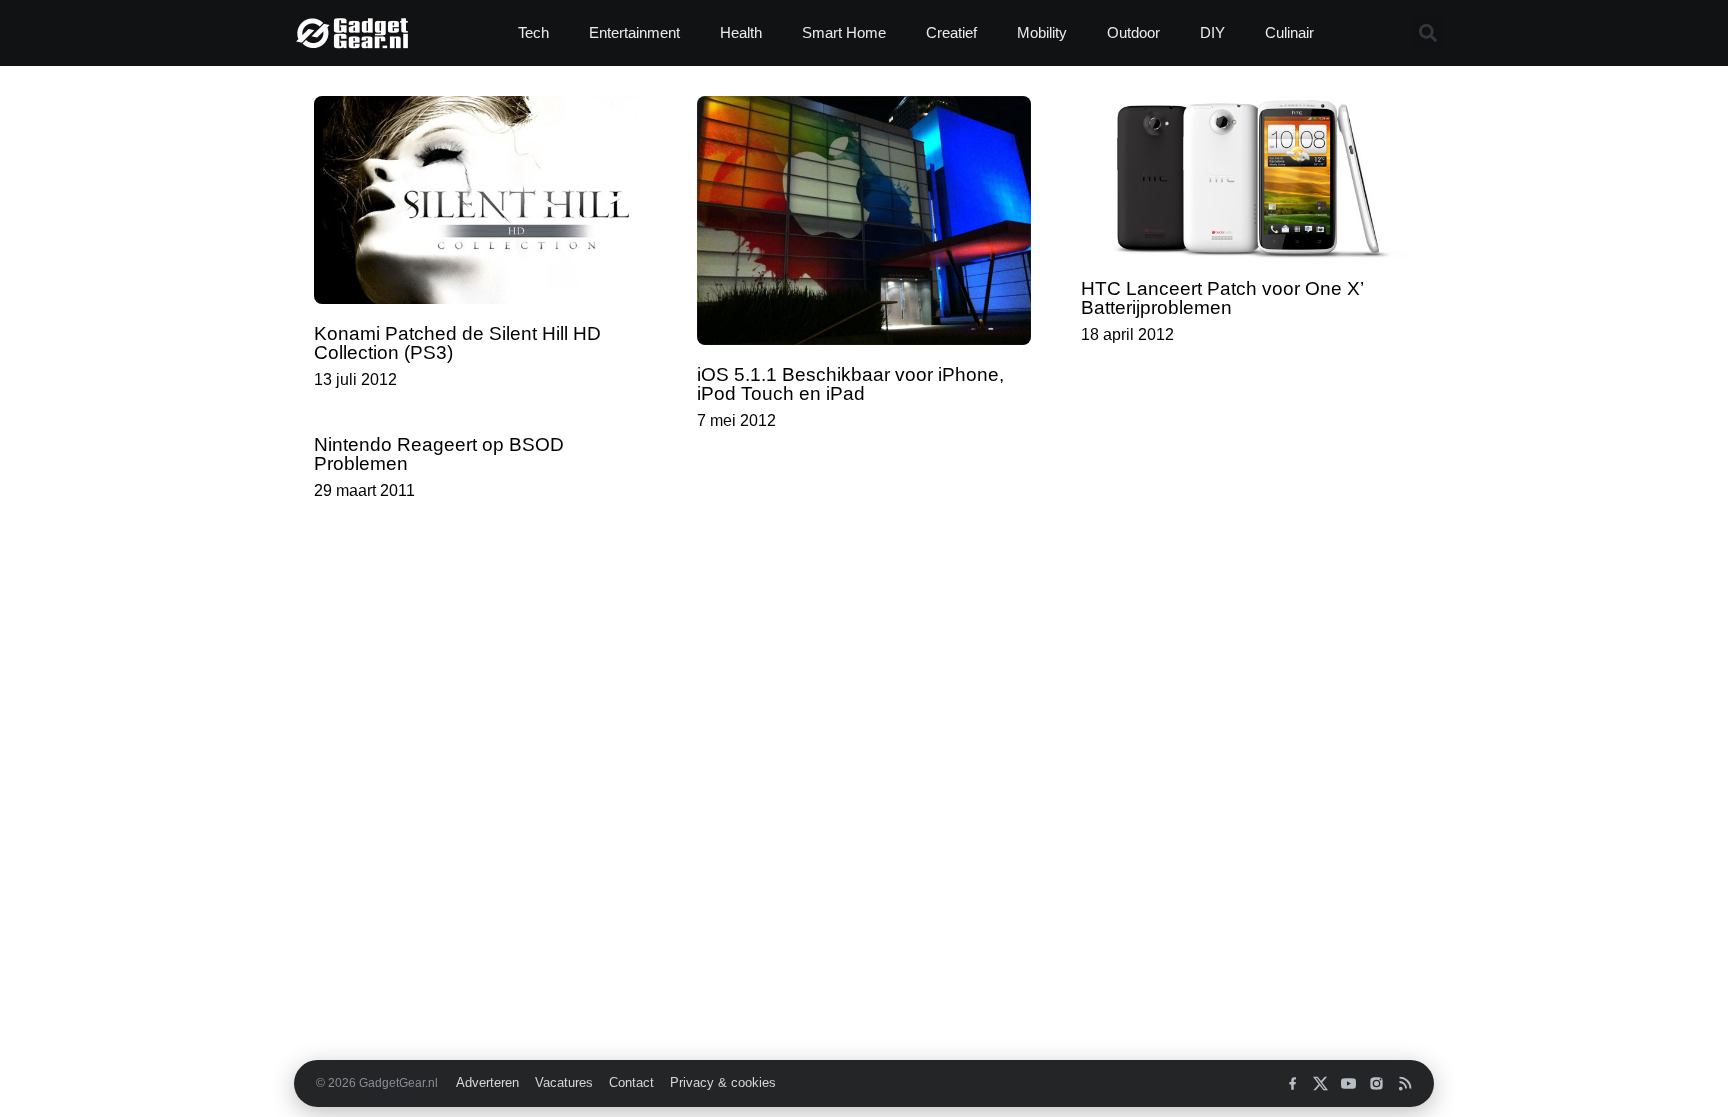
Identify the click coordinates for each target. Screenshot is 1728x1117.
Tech (533, 32)
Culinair (1289, 32)
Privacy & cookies (723, 1083)
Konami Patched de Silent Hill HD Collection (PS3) (457, 343)
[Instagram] (1376, 1083)
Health (741, 32)
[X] (1320, 1083)
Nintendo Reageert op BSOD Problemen (439, 454)
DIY (1212, 32)
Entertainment (634, 32)
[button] (1427, 33)
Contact (631, 1083)
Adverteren (487, 1083)
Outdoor (1133, 32)
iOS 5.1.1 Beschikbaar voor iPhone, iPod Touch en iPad (850, 384)
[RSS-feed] (1404, 1083)
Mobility (1042, 32)
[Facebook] (1292, 1083)
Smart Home (844, 32)
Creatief (951, 32)
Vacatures (564, 1083)
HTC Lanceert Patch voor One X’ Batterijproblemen (1222, 298)
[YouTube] (1348, 1083)
